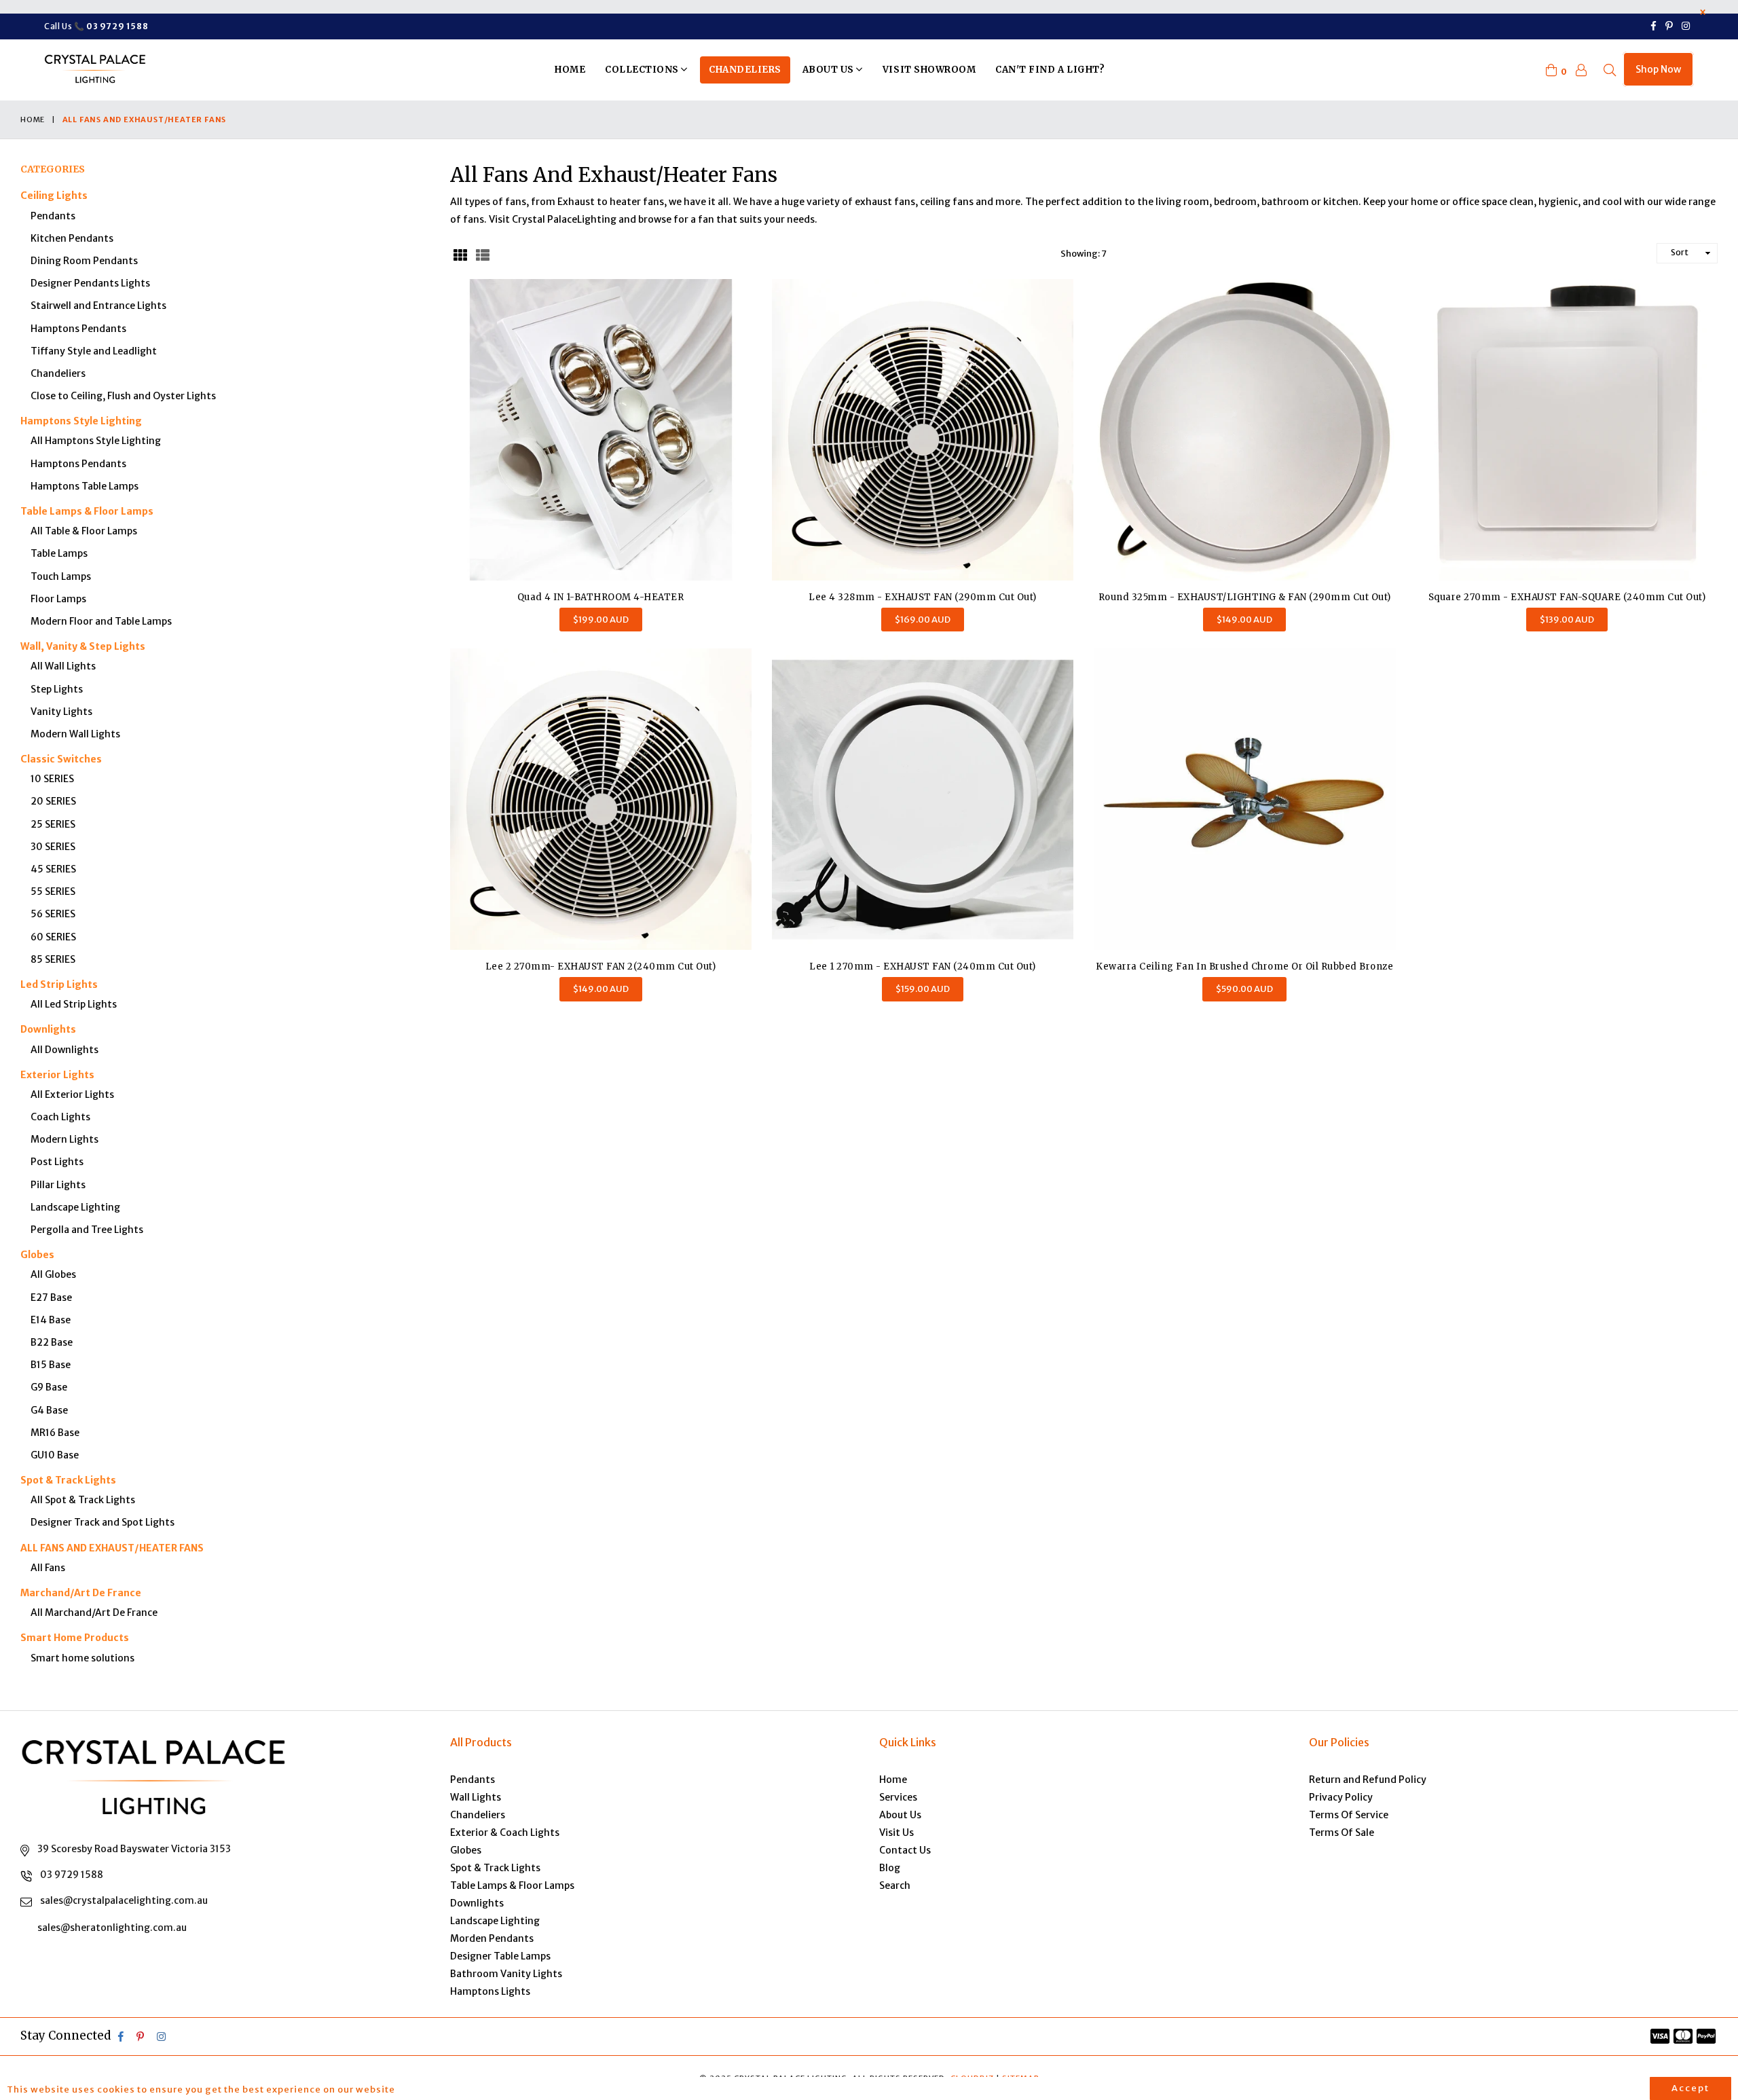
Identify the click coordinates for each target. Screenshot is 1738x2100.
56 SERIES (53, 914)
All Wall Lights (63, 666)
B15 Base (51, 1365)
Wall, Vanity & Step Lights (83, 646)
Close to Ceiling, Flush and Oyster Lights (123, 396)
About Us (830, 70)
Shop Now (1658, 69)
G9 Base (49, 1387)
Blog (890, 1868)
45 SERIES (53, 869)
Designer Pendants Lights (90, 283)
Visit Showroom (929, 70)
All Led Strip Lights (74, 1004)
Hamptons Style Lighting (81, 421)
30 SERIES (53, 847)
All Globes (53, 1274)
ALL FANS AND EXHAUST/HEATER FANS (112, 1548)
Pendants (53, 216)
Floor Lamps (58, 599)
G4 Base (49, 1410)
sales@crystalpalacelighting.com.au (124, 1900)
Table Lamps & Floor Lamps (87, 511)
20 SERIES (53, 801)
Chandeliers (745, 70)
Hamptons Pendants (78, 329)
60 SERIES (53, 937)
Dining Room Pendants (84, 261)
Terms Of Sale (1342, 1832)
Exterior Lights (57, 1075)
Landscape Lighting (75, 1207)
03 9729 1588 (72, 1875)
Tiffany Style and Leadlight (94, 351)
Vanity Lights (61, 712)
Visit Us (896, 1832)
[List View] (483, 253)
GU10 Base (55, 1455)
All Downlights (64, 1050)
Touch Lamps (61, 576)
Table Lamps (59, 553)
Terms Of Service (1349, 1815)
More (418, 2089)
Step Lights (57, 689)
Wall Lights (476, 1797)
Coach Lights (60, 1117)
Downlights (48, 1029)
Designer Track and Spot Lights (103, 1522)
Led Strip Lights (59, 984)
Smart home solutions (82, 1658)
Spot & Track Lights (68, 1480)
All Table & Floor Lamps (84, 531)
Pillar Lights (58, 1185)
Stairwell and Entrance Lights (98, 306)
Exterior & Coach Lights (505, 1832)
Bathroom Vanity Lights (506, 1974)
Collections (643, 70)
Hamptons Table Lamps (85, 486)
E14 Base (51, 1320)
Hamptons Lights (490, 1991)
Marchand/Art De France (81, 1593)
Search (895, 1885)
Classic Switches (61, 759)
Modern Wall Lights (75, 734)
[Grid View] (460, 253)
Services (898, 1797)
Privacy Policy (1341, 1797)
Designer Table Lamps (500, 1956)
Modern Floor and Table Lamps (101, 621)
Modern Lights (64, 1139)
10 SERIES (52, 779)
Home (570, 70)
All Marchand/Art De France (94, 1613)
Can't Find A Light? (1050, 70)
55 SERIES (53, 891)
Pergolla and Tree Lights (87, 1230)
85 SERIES (53, 959)
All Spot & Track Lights (83, 1500)
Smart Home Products (75, 1638)
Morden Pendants (492, 1938)
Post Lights (57, 1162)
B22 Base (52, 1342)
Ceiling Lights (54, 196)
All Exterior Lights (72, 1094)
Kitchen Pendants (72, 238)
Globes (37, 1255)
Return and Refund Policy (1368, 1780)
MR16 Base (55, 1433)
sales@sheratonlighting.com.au (112, 1928)
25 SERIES (53, 824)
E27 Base (51, 1297)
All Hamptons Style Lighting (96, 441)
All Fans (48, 1568)
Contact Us (905, 1850)
